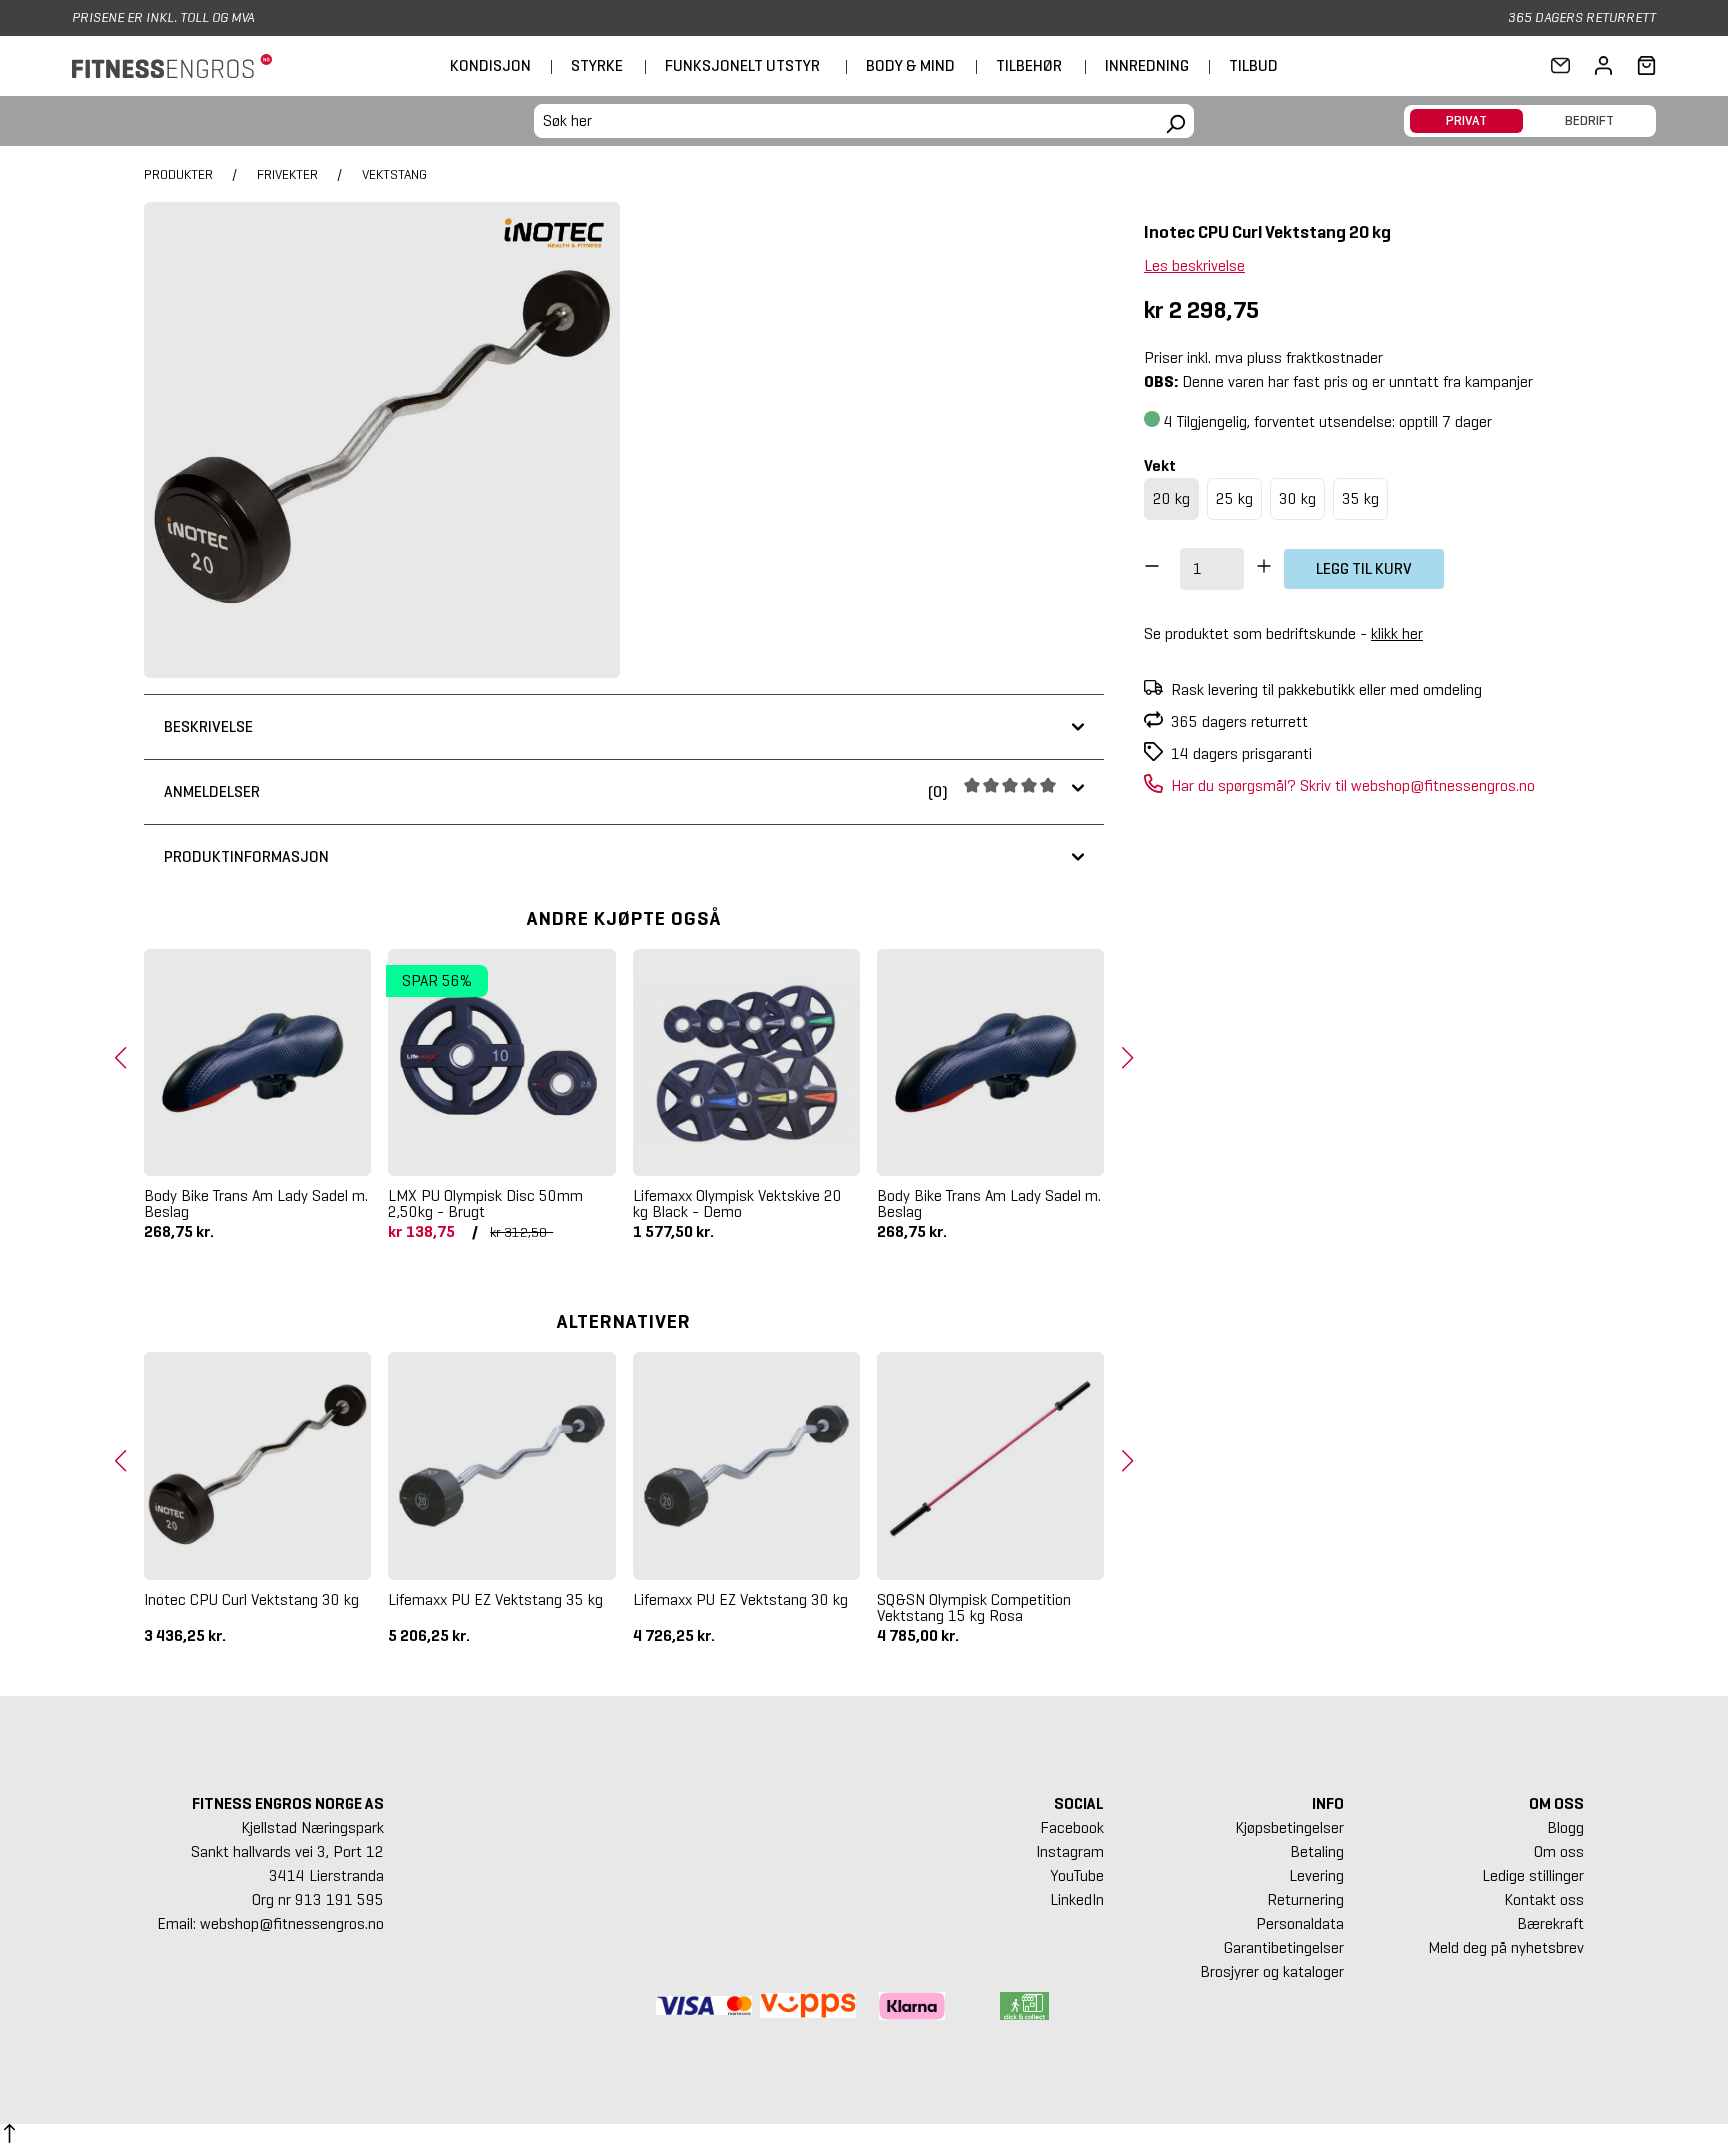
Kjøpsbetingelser (1289, 1827)
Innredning (1147, 65)
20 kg (1171, 498)
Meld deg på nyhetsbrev (1506, 1947)
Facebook (1072, 1827)
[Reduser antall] (1152, 569)
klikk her (1397, 633)
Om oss (1559, 1851)
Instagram (1070, 1851)
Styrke (597, 65)
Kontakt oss (1544, 1899)
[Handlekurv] (1640, 66)
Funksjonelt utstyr (742, 65)
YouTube (1077, 1875)
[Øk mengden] (1264, 569)
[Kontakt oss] (1560, 66)
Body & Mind (910, 65)
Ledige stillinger (1533, 1875)
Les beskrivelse (1194, 265)
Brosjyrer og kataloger (1272, 1971)
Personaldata (1300, 1923)
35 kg (1360, 498)
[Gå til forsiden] (172, 66)
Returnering (1305, 1899)
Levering (1316, 1875)
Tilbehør (1029, 65)
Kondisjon (490, 65)
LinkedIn (1077, 1899)
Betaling (1317, 1851)
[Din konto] (1603, 66)
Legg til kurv (1364, 568)
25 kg (1234, 498)
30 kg (1297, 498)
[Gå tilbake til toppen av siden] (9, 2137)
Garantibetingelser (1284, 1947)
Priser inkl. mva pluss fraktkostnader (1263, 357)
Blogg (1565, 1827)
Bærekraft (1550, 1923)
